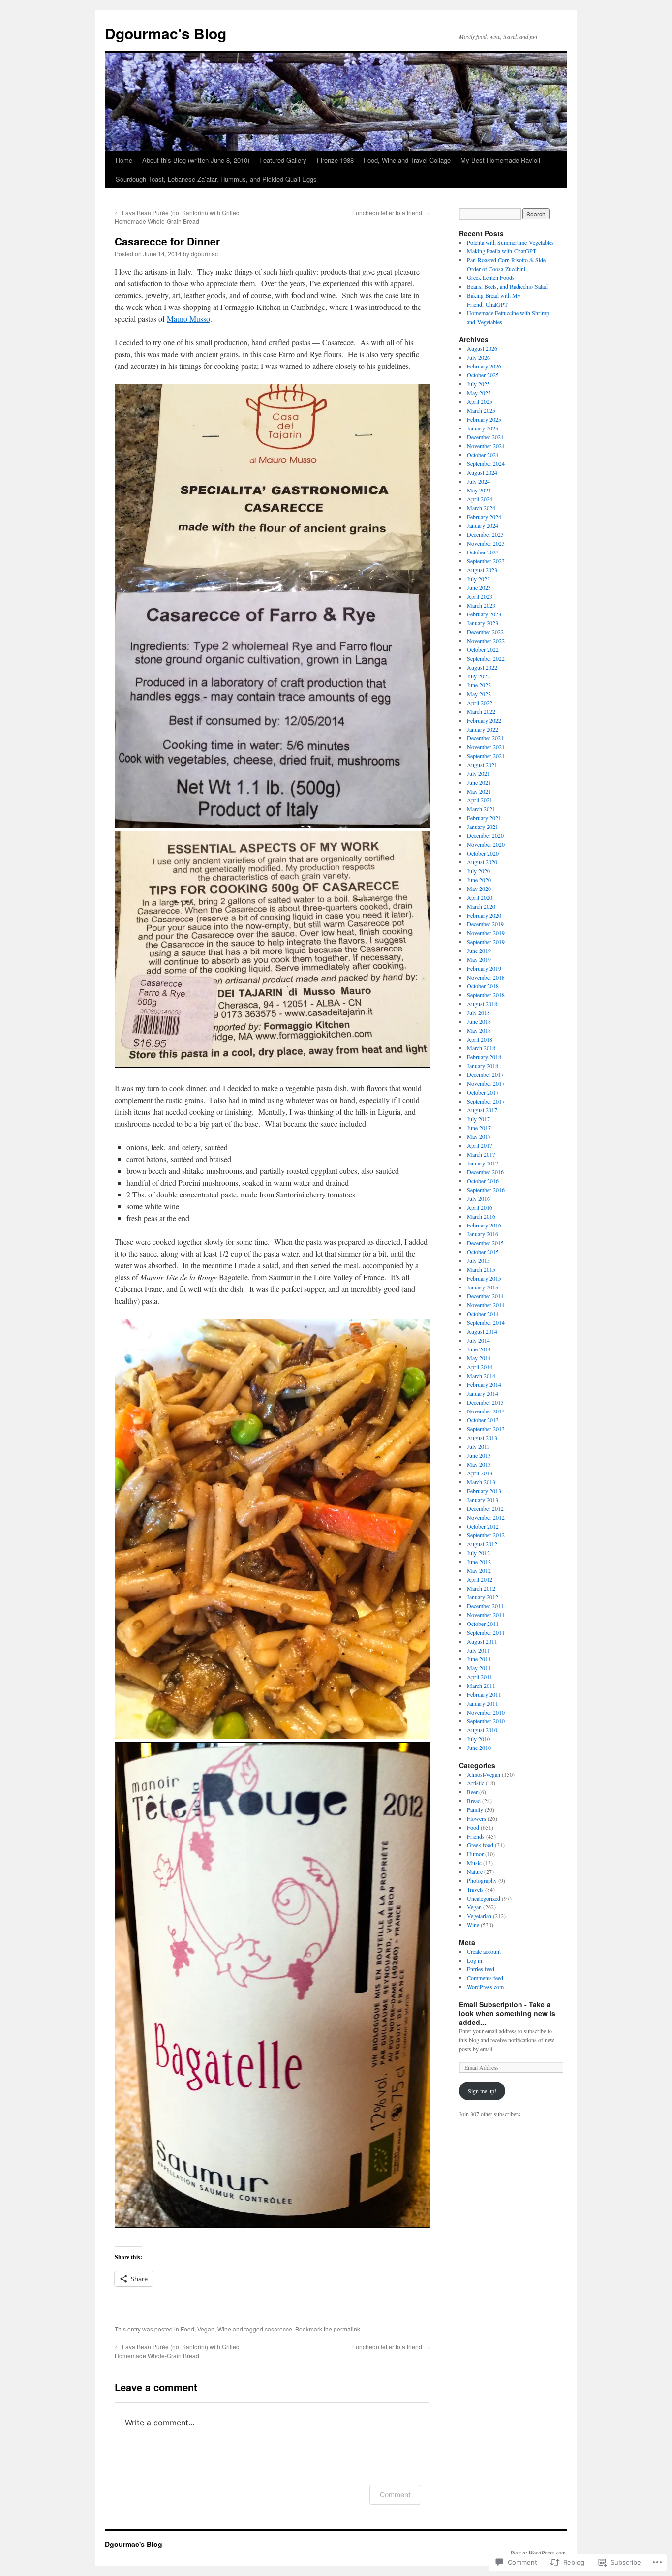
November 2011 (486, 1615)
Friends (476, 1836)
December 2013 (485, 1402)
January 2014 (483, 1393)
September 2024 (486, 463)
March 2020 (481, 906)
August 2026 (482, 348)
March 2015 (481, 1269)
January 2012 (483, 1597)
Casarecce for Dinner (167, 241)
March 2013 (481, 1482)
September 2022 (486, 658)
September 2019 (486, 942)
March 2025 (481, 410)
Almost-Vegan (484, 1774)
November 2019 (486, 933)
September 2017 (486, 1101)
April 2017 (480, 1145)
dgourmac (204, 254)
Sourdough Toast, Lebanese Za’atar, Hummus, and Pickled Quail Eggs (216, 179)
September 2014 (486, 1322)
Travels (475, 1889)
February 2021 (484, 818)
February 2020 (484, 915)
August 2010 (482, 1730)
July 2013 (478, 1446)
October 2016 (483, 1181)
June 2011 (479, 1659)
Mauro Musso (188, 319)
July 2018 (478, 1012)
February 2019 (484, 968)
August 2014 (482, 1331)
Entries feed (481, 1969)
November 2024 (486, 446)
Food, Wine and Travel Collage (407, 160)
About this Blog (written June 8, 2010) (196, 160)
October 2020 (483, 853)
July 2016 (478, 1198)
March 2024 (481, 508)
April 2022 (480, 703)
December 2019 (485, 924)
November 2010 (486, 1712)
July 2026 (478, 357)
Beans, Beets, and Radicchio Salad (507, 286)
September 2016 (486, 1190)
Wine (224, 2329)
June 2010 (479, 1748)
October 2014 (483, 1314)
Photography (482, 1880)
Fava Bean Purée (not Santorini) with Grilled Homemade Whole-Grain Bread (177, 217)
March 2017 (481, 1154)
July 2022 (478, 676)
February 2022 (484, 720)
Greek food (480, 1845)
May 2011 (479, 1668)
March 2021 (481, 809)
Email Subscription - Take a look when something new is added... (507, 2013)
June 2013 (479, 1455)
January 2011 (483, 1703)
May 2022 (479, 694)
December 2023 (485, 534)
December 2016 (485, 1172)
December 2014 (485, 1296)
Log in (474, 1960)
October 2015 (483, 1252)
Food (187, 2329)
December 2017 (485, 1074)
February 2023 (484, 614)
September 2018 (486, 995)
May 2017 (479, 1136)
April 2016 (480, 1207)
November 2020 (486, 844)
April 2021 (480, 800)
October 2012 (483, 1526)
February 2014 (484, 1384)
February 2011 (484, 1694)
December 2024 (485, 437)
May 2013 (479, 1464)
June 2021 (479, 782)
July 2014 (478, 1340)
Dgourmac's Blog (166, 33)
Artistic (475, 1783)
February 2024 (484, 517)
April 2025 (480, 401)
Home (124, 160)
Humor (475, 1854)
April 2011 (480, 1677)
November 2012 (486, 1517)
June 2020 (479, 880)
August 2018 (482, 1004)
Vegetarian (479, 1916)
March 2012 (481, 1588)
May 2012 (479, 1570)
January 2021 (483, 827)
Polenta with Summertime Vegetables (510, 242)
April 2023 (480, 596)
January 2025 (483, 428)
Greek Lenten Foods (491, 277)
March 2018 (481, 1048)
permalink (347, 2329)
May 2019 (479, 959)
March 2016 (481, 1216)
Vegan (206, 2329)
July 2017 (478, 1119)
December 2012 (485, 1508)
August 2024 (482, 472)
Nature (475, 1871)
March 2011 (481, 1686)
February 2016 (484, 1225)
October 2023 (483, 552)
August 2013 (482, 1438)
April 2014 (480, 1367)
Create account (484, 1951)
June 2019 (479, 951)
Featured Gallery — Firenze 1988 (306, 160)
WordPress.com (485, 1987)
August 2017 (482, 1110)
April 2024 (480, 499)
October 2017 (483, 1092)
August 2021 (482, 765)
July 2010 (478, 1739)
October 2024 (483, 455)
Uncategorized (484, 1898)
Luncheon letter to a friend (391, 212)
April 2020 (480, 897)
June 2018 (479, 1021)
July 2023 (478, 579)
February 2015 (484, 1278)
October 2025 (483, 375)
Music (474, 1863)
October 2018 (483, 986)
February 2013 (484, 1491)
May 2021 (479, 791)
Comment (395, 2495)
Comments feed (485, 1978)
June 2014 (479, 1349)
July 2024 (478, 481)
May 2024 (479, 490)
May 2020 (479, 889)
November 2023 (486, 543)
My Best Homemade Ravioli (500, 160)
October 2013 (483, 1420)
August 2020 (482, 862)
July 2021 (478, 773)
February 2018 (484, 1057)
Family (475, 1809)
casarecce (278, 2329)
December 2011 (485, 1606)
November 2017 (486, 1083)
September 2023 (486, 561)
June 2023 (479, 587)
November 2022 (486, 641)
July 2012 (478, 1553)
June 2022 (479, 685)
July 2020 (478, 871)
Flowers (476, 1818)
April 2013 (480, 1473)
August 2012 (482, 1544)
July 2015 (478, 1260)
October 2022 (483, 649)
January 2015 (483, 1287)
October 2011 (483, 1624)
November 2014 (486, 1305)
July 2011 (478, 1650)
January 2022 (483, 729)
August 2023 (482, 570)
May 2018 (479, 1030)
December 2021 (485, 738)
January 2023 (483, 623)
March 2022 (481, 711)
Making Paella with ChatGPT (502, 251)
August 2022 (482, 667)
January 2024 (483, 525)
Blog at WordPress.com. (539, 2553)
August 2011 (482, 1641)
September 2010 (486, 1721)
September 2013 (486, 1429)
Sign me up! (482, 2091)
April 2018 (480, 1039)
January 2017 (483, 1163)
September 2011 (486, 1632)
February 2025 (484, 419)
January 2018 (483, 1066)
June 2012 (479, 1562)
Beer (472, 1792)
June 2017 (479, 1128)
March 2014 (481, 1376)
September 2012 (486, 1535)
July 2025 (478, 384)
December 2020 (485, 835)
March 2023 (481, 605)
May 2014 (479, 1358)
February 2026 (484, 366)
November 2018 (486, 977)
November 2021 (486, 747)
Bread (474, 1801)
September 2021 (486, 756)
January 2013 (483, 1500)
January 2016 (483, 1234)
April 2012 (480, 1579)
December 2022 (485, 632)
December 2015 (485, 1243)
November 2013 (486, 1411)
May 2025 (479, 393)
